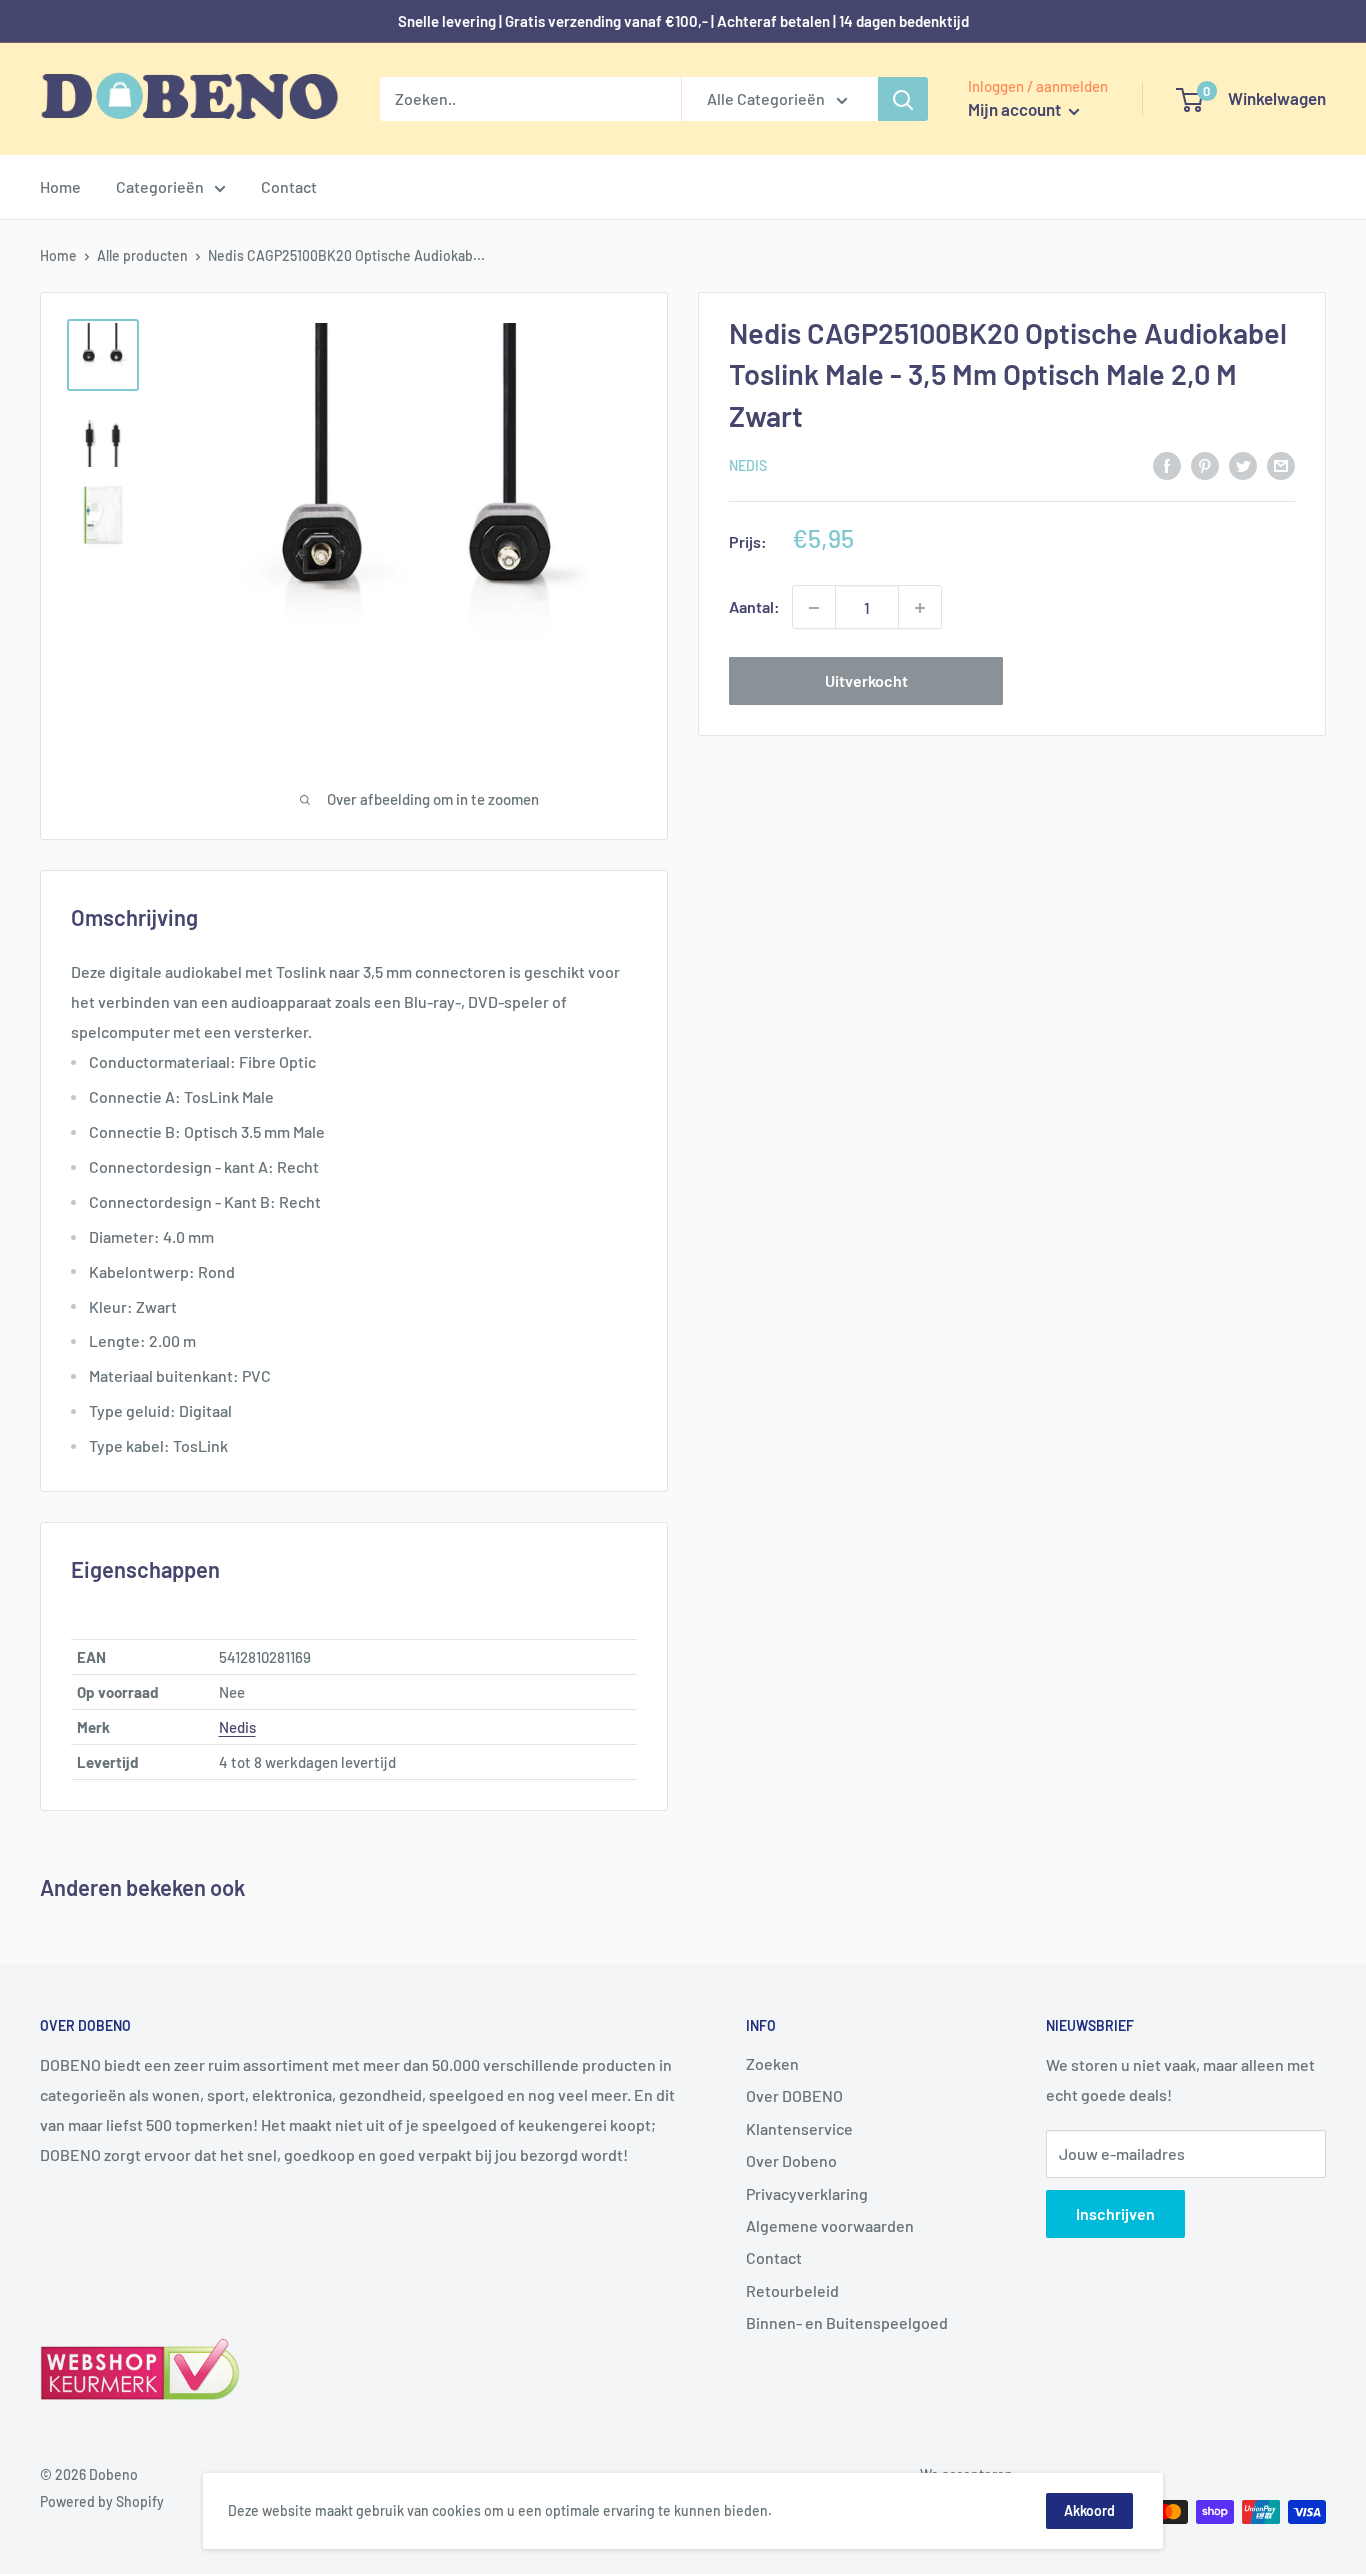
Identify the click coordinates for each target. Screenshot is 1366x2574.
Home (60, 186)
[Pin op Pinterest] (1205, 464)
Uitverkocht (866, 681)
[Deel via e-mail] (1281, 464)
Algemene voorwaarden (830, 2225)
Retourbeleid (792, 2290)
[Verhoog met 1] (920, 608)
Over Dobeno (791, 2160)
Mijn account (1016, 109)
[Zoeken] (903, 99)
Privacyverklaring (807, 2193)
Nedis (748, 466)
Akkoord (1089, 2510)
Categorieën (160, 186)
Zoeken (772, 2063)
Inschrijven (1115, 2213)
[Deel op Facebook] (1167, 464)
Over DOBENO (794, 2095)
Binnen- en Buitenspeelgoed (847, 2322)
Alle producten (142, 255)
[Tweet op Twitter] (1243, 464)
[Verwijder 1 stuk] (814, 608)
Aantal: (754, 607)
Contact (289, 186)
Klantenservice (799, 2128)
